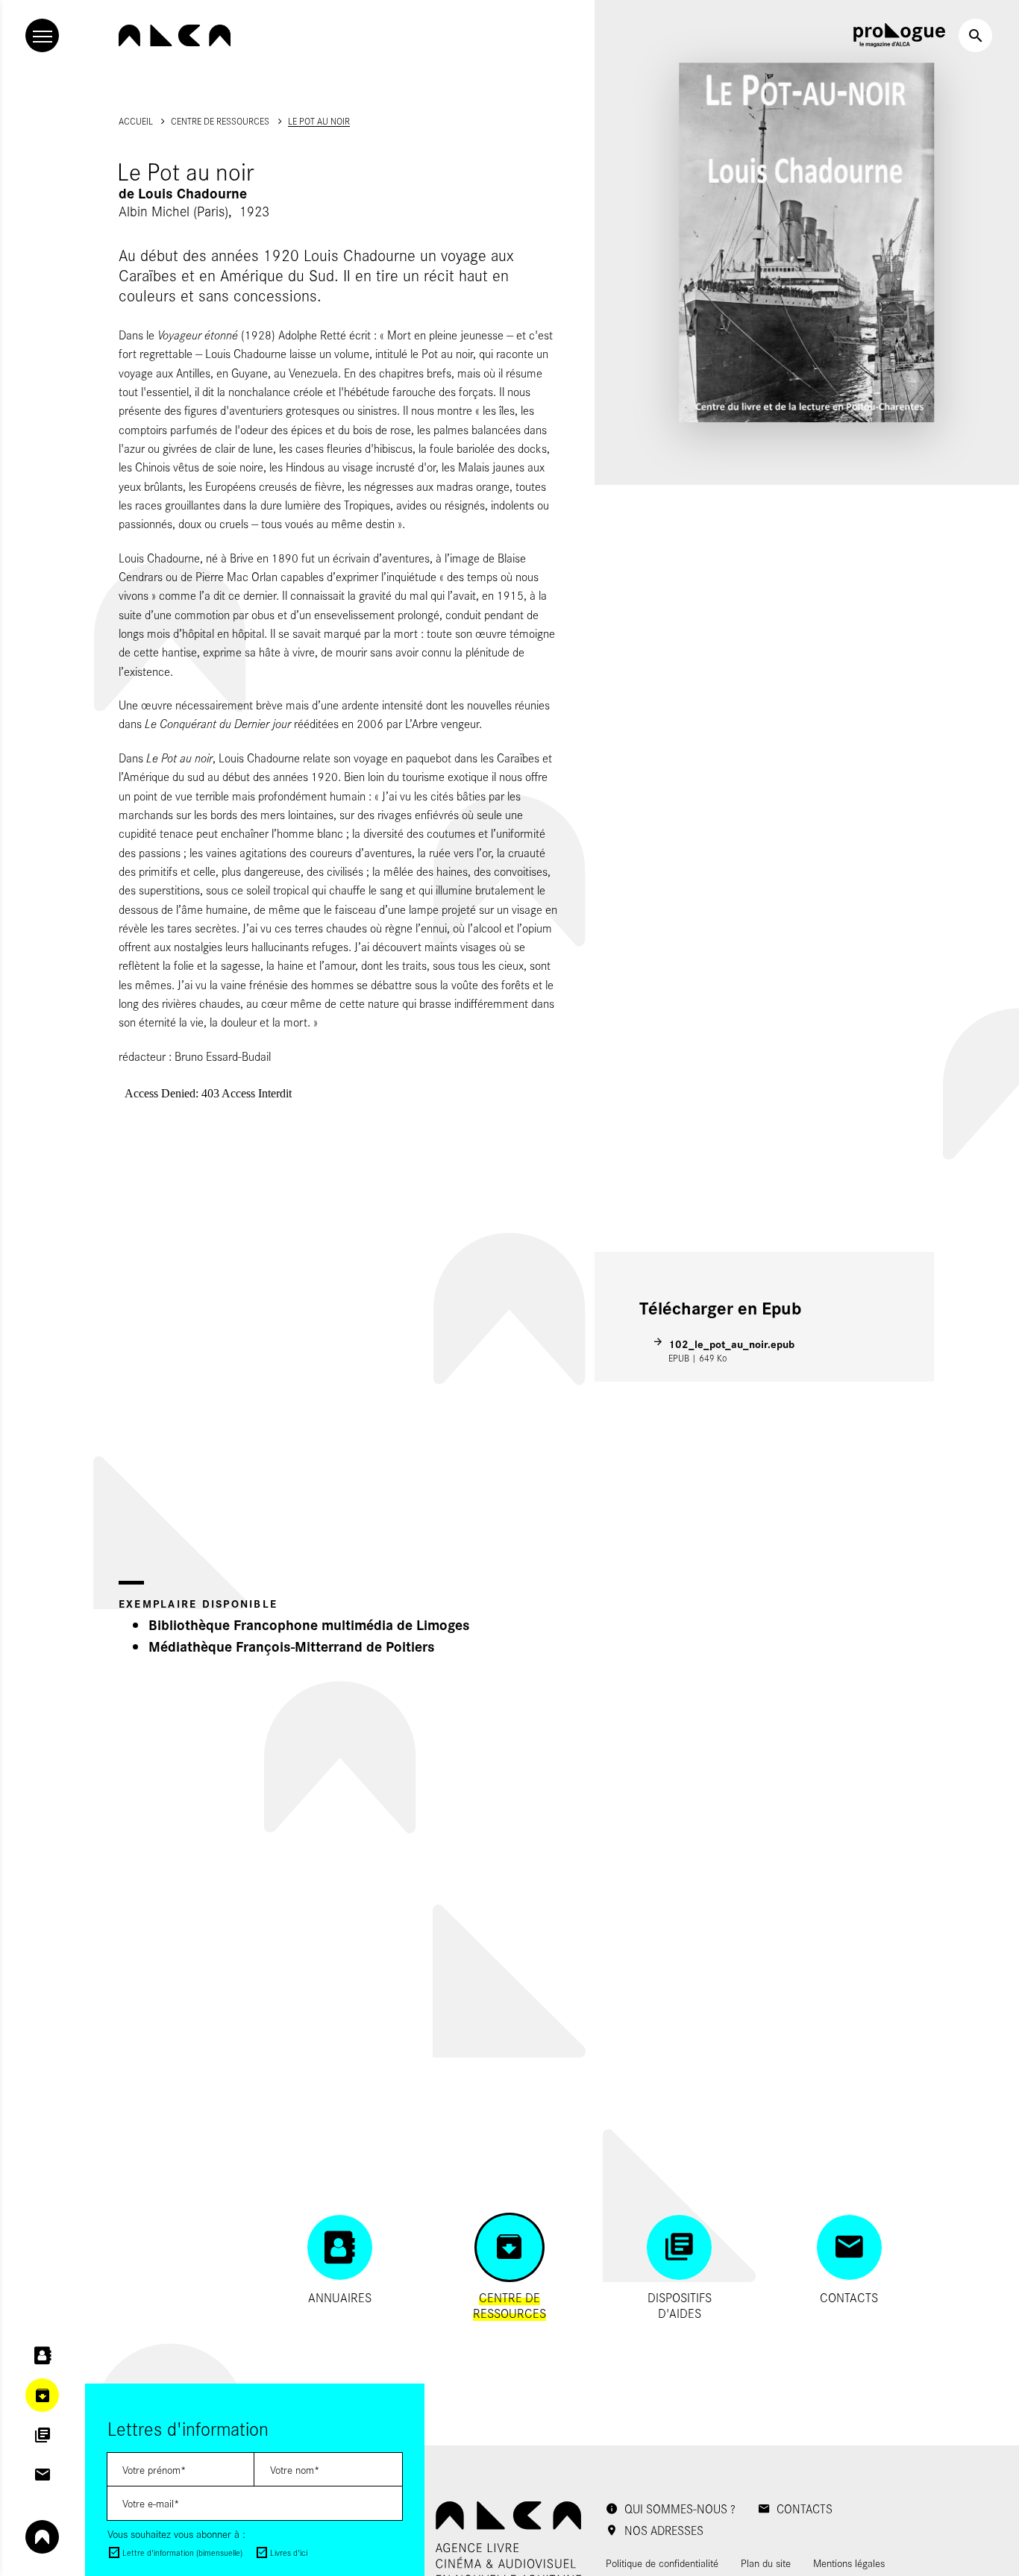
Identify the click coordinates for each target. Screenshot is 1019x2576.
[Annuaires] (42, 2356)
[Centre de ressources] (42, 2395)
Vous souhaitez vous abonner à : (176, 2534)
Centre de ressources (220, 121)
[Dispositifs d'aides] (42, 2435)
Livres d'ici (289, 2553)
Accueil (136, 121)
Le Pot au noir (319, 121)
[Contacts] (42, 2475)
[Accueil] (175, 35)
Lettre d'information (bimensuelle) (182, 2553)
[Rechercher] (975, 35)
